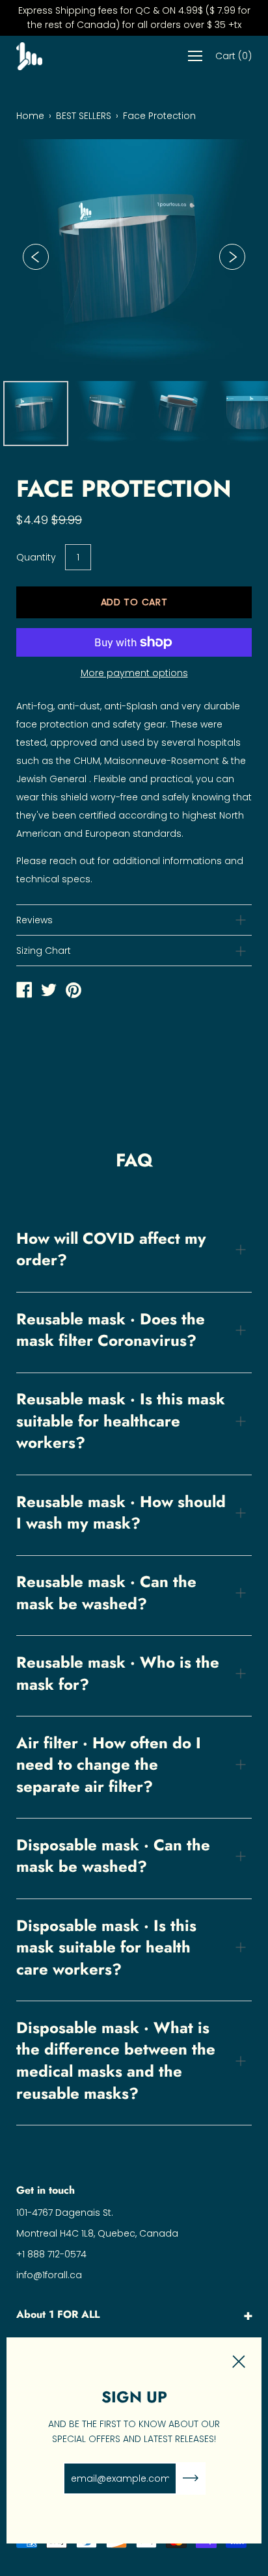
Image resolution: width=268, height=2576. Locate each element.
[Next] (232, 257)
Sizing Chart (44, 951)
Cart (234, 56)
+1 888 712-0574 (51, 2254)
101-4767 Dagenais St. (65, 2213)
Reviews (34, 920)
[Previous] (36, 257)
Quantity (36, 557)
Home (30, 116)
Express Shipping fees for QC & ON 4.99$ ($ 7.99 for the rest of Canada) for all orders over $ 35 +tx (134, 18)
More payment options (134, 673)
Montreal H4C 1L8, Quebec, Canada (97, 2233)
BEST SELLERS (84, 116)
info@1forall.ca (49, 2275)
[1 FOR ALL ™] (24, 992)
